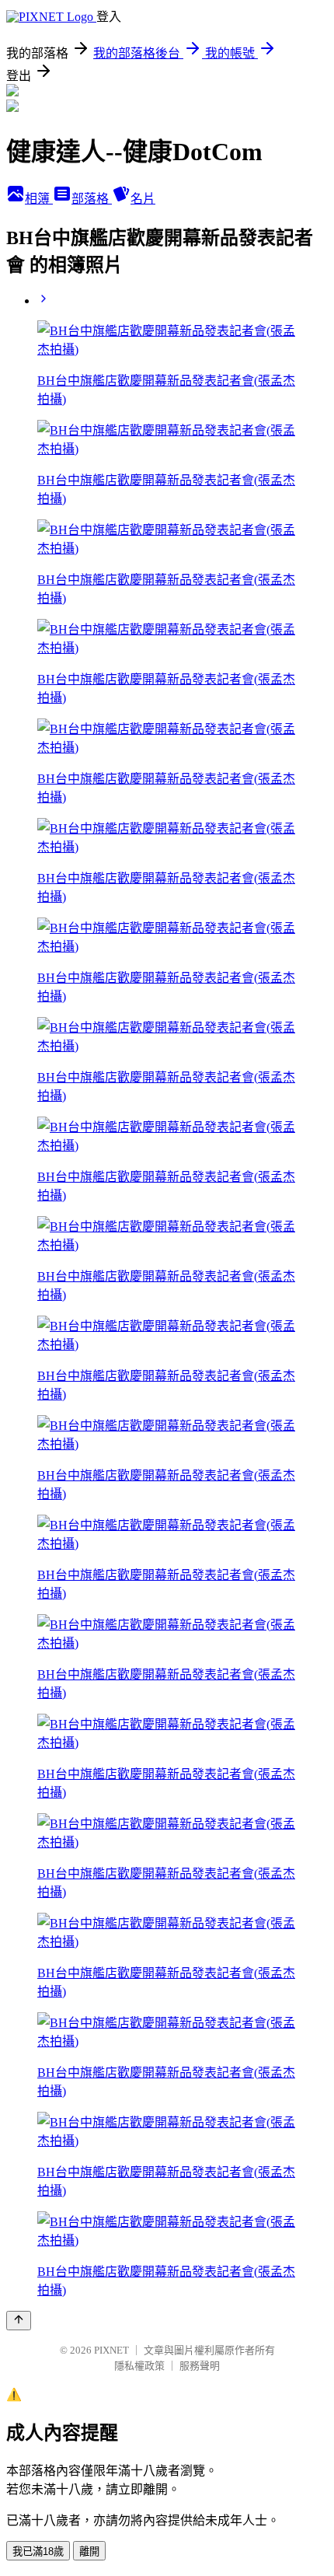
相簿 (39, 199)
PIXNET (111, 2350)
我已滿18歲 (38, 2552)
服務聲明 (200, 2366)
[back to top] (19, 2321)
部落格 (92, 199)
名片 (143, 199)
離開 (89, 2552)
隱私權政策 (139, 2366)
